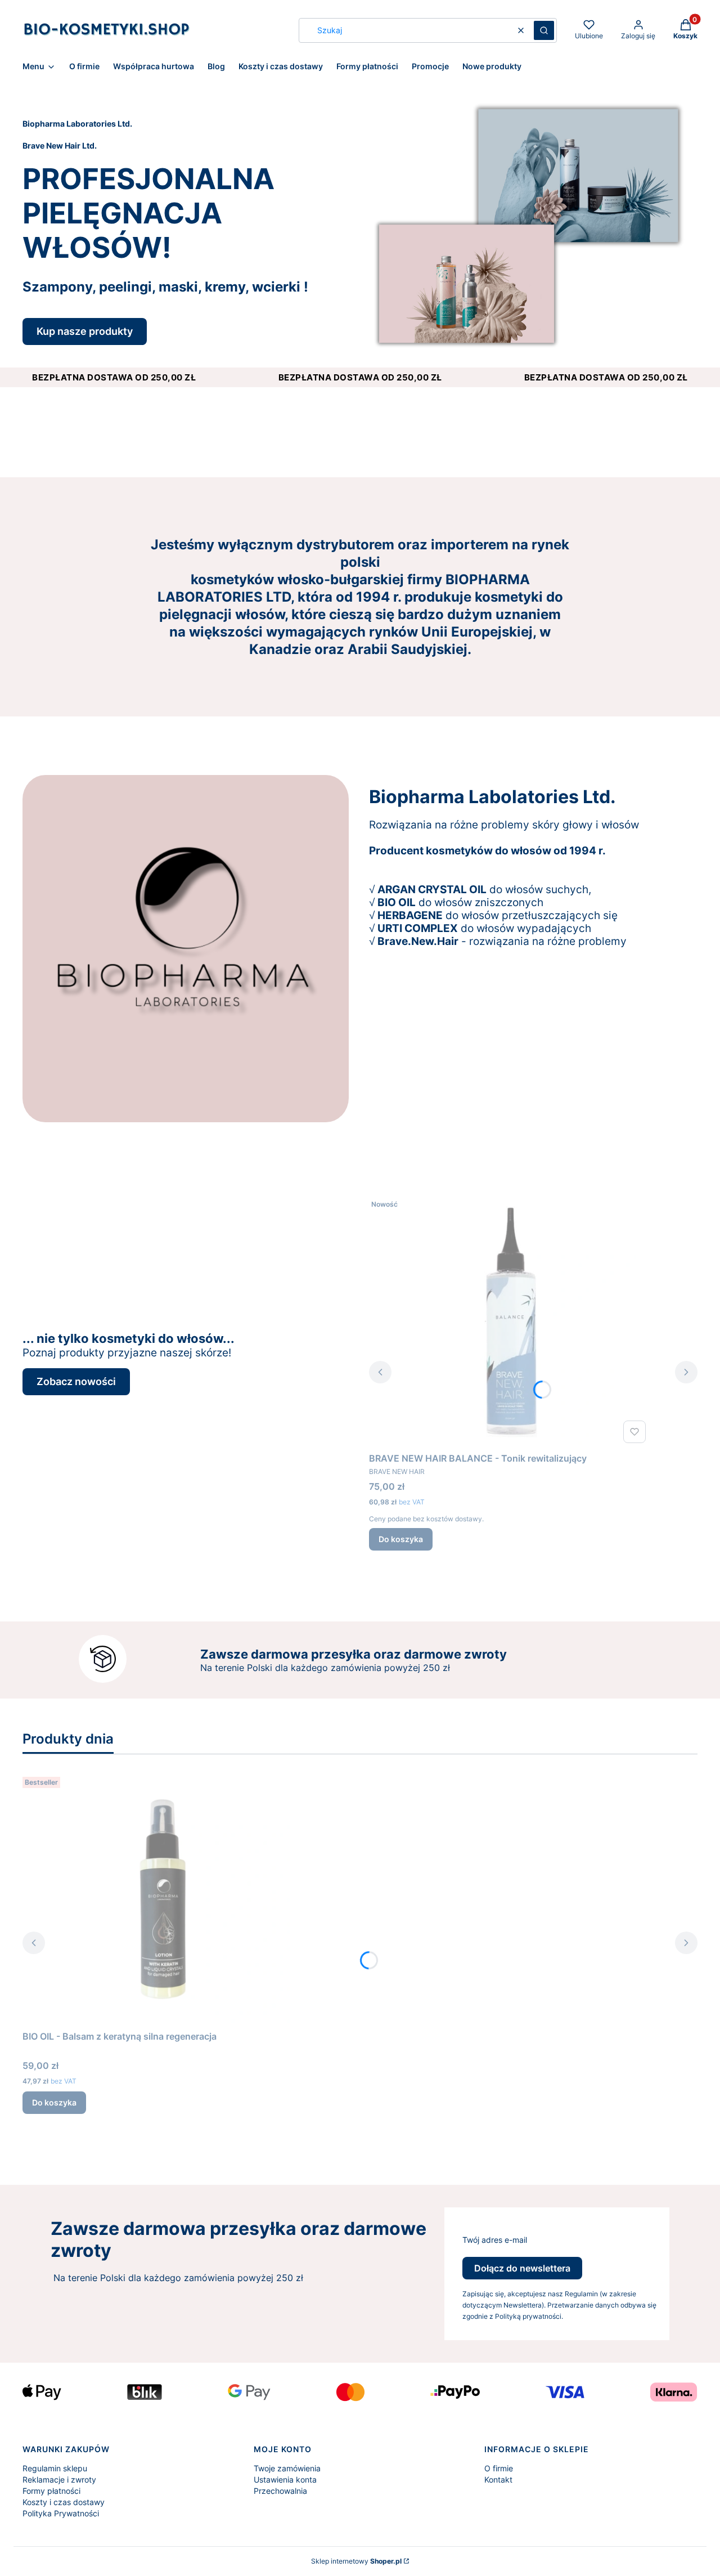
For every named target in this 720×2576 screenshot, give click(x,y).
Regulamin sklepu (55, 2468)
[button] (544, 30)
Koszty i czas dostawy (64, 2502)
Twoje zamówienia (287, 2468)
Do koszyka (401, 1539)
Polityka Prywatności (61, 2513)
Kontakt (498, 2479)
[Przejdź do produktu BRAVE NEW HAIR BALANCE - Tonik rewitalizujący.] (510, 1321)
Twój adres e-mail (495, 2240)
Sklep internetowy (356, 2561)
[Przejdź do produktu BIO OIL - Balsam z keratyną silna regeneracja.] (163, 1899)
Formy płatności (51, 2491)
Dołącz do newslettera (522, 2268)
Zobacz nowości (76, 1381)
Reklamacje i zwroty (59, 2479)
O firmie (499, 2468)
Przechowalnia (280, 2491)
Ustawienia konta (285, 2479)
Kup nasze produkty (85, 331)
